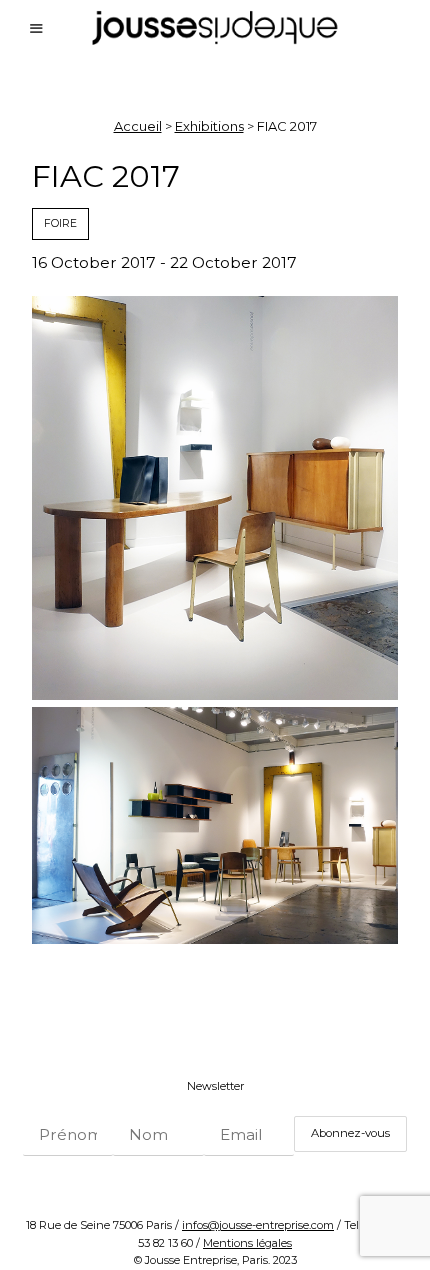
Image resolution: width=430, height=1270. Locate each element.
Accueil (138, 126)
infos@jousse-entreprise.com (258, 1225)
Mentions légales (247, 1243)
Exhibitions (209, 126)
